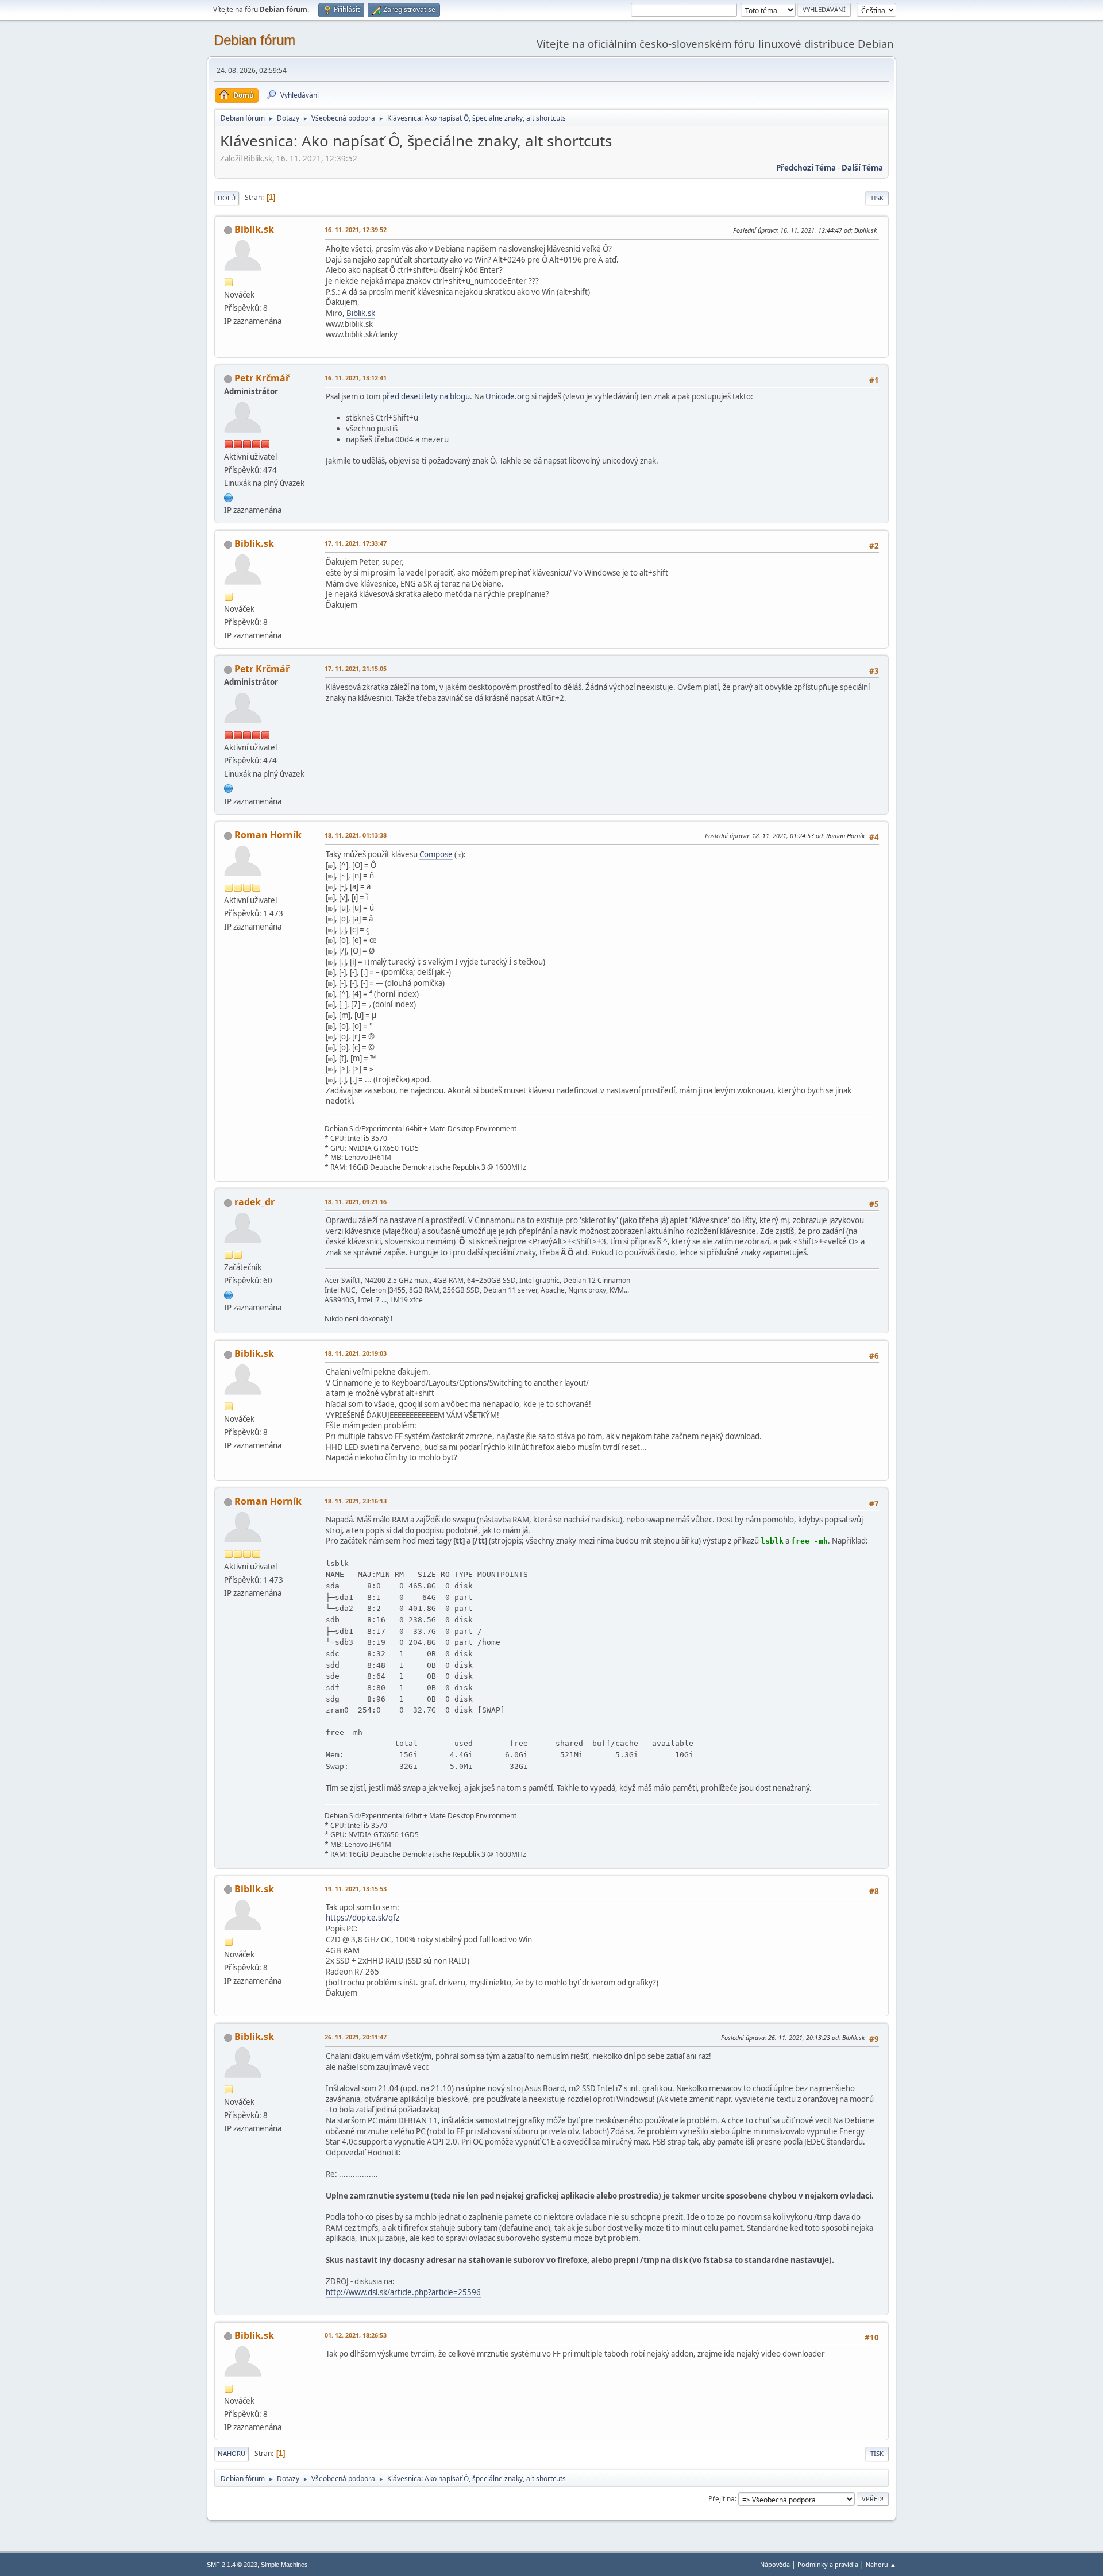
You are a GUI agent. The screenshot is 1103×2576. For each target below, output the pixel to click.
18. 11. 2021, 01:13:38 (356, 835)
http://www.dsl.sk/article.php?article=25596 (403, 2292)
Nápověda (775, 2564)
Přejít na (722, 2499)
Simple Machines (284, 2565)
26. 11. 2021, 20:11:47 (356, 2037)
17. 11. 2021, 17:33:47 (356, 543)
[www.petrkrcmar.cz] (229, 496)
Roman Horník (268, 835)
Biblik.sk (254, 229)
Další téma (862, 168)
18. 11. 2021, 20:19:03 (356, 1353)
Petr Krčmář (262, 378)
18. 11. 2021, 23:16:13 (356, 1501)
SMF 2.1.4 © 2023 (232, 2565)
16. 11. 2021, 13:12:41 (356, 378)
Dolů (227, 198)
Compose (436, 854)
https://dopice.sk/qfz (362, 1918)
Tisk (877, 198)
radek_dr (254, 1202)
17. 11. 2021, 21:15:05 (356, 668)
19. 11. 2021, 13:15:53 (356, 1889)
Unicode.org (508, 396)
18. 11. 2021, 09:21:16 (356, 1202)
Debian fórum (254, 40)
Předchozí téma (806, 168)
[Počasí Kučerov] (229, 1294)
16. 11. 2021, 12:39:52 (356, 230)
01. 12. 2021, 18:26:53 (356, 2335)
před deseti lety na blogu (426, 396)
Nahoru (232, 2453)
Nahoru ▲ (881, 2564)
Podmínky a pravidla (828, 2564)
